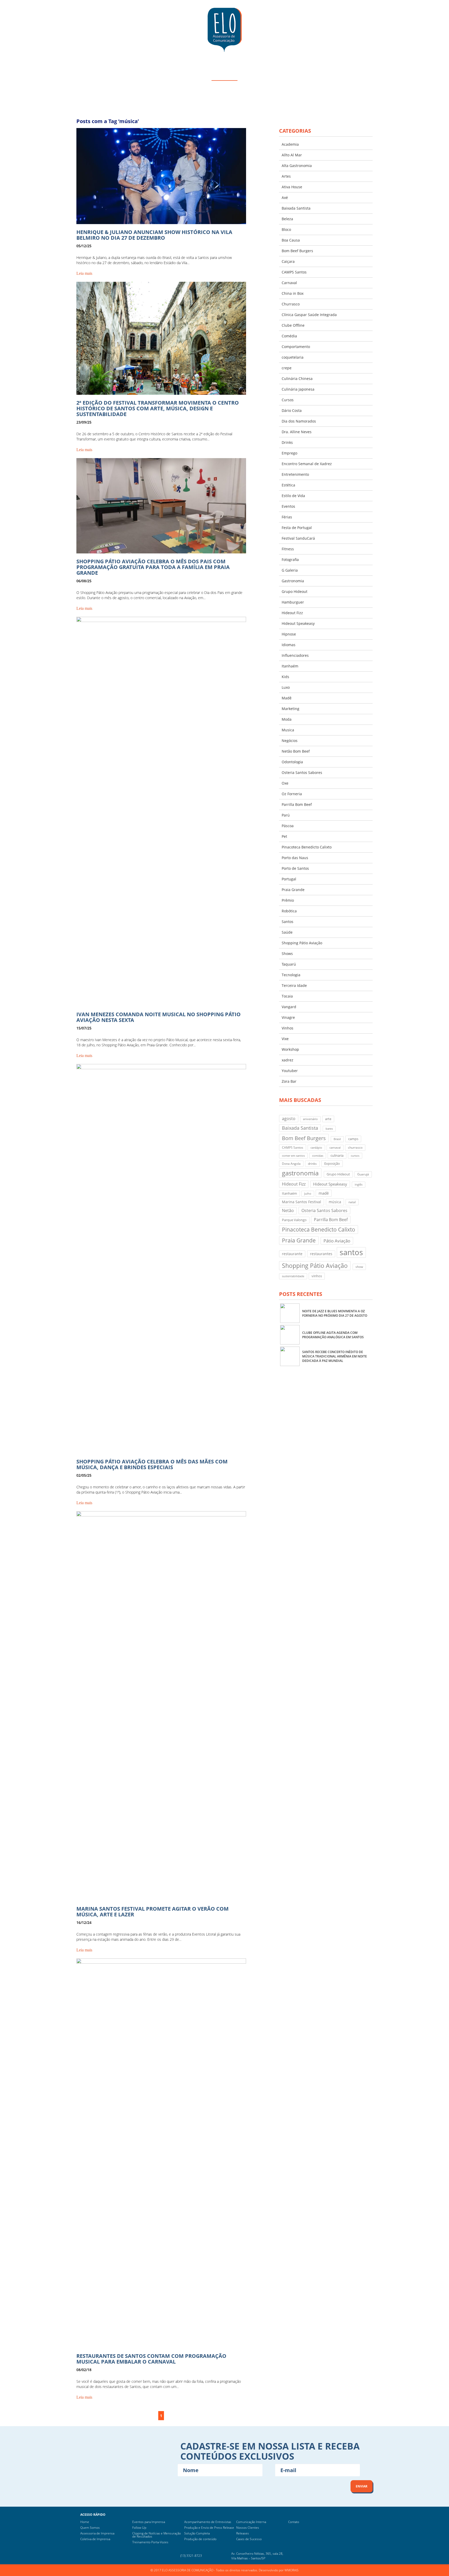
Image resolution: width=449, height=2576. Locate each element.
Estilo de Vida (293, 496)
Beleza (287, 219)
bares (329, 1129)
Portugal (289, 879)
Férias (287, 517)
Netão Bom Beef (296, 751)
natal (352, 1202)
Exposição (332, 1163)
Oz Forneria (292, 794)
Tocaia (287, 996)
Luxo (286, 687)
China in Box (293, 293)
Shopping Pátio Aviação (302, 943)
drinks (312, 1164)
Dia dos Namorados (299, 421)
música (335, 1202)
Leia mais (84, 273)
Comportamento (296, 347)
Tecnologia (291, 975)
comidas (318, 1156)
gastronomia (300, 1173)
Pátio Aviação (337, 1241)
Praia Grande (293, 890)
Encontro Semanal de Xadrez (307, 464)
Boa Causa (291, 240)
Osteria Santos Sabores (302, 772)
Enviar (362, 2486)
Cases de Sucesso (249, 2539)
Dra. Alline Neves (297, 432)
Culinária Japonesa (298, 389)
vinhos (317, 1276)
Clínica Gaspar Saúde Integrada (309, 315)
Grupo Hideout (295, 591)
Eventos (288, 506)
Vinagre (288, 1017)
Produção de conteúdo (200, 2539)
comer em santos (293, 1156)
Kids (285, 677)
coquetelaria (293, 357)
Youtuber (290, 1071)
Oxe (285, 783)
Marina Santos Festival (302, 1202)
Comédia (289, 336)
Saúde (287, 932)
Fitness (288, 549)
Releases (243, 2533)
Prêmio (288, 900)
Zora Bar (289, 1081)
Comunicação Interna (251, 2522)
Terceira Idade (294, 985)
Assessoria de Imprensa (97, 2533)
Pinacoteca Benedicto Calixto (307, 847)
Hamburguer (293, 602)
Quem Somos (90, 2528)
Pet (284, 836)
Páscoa (288, 826)
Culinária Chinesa (297, 379)
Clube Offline (293, 325)
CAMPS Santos (294, 272)
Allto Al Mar (292, 155)
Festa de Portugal (297, 528)
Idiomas (289, 645)
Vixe (285, 1039)
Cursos (288, 400)
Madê (287, 698)
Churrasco (291, 304)
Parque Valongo (294, 1220)
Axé (285, 198)
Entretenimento (295, 474)
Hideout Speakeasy (298, 623)
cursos (355, 1156)
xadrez (288, 1060)
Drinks (287, 442)
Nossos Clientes (248, 2528)
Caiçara (288, 261)
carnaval (335, 1148)
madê (324, 1193)
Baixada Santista (296, 208)
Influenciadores (295, 655)
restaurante (292, 1254)
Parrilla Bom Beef (297, 804)
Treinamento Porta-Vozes (150, 2542)
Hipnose (289, 634)
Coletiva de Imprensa (95, 2539)
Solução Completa (197, 2533)
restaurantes (321, 1254)
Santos (288, 922)
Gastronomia (293, 581)
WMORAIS (292, 2570)
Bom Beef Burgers (297, 251)
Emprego (289, 453)
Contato (294, 2522)
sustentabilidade (293, 1276)
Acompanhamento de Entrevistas (208, 2522)
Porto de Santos (295, 868)
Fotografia (290, 560)
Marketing (290, 709)
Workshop (290, 1049)
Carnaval (289, 283)
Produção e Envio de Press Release (209, 2528)
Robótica (289, 911)
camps (353, 1139)
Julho (308, 1194)
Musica (288, 730)
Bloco (286, 229)
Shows (287, 954)
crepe (287, 368)
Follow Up (139, 2528)
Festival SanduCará (298, 538)
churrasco (355, 1148)
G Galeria (290, 570)
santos (351, 1252)
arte (328, 1119)
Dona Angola (291, 1164)
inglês (359, 1185)
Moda (287, 719)
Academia (290, 144)
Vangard (289, 1007)
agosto (289, 1118)
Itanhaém (290, 666)
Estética (288, 485)
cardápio (316, 1148)
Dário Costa (292, 410)
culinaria (337, 1155)
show (359, 1267)
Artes (286, 176)
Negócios (290, 741)
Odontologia (292, 762)
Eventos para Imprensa (149, 2522)
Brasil (337, 1139)
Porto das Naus (295, 858)
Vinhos (288, 1028)
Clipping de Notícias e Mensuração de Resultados (157, 2535)
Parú (286, 815)
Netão (288, 1210)
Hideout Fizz (292, 613)
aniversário (310, 1119)
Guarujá (363, 1174)
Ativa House (292, 187)
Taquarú (289, 964)
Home (85, 2522)
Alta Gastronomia (297, 166)
